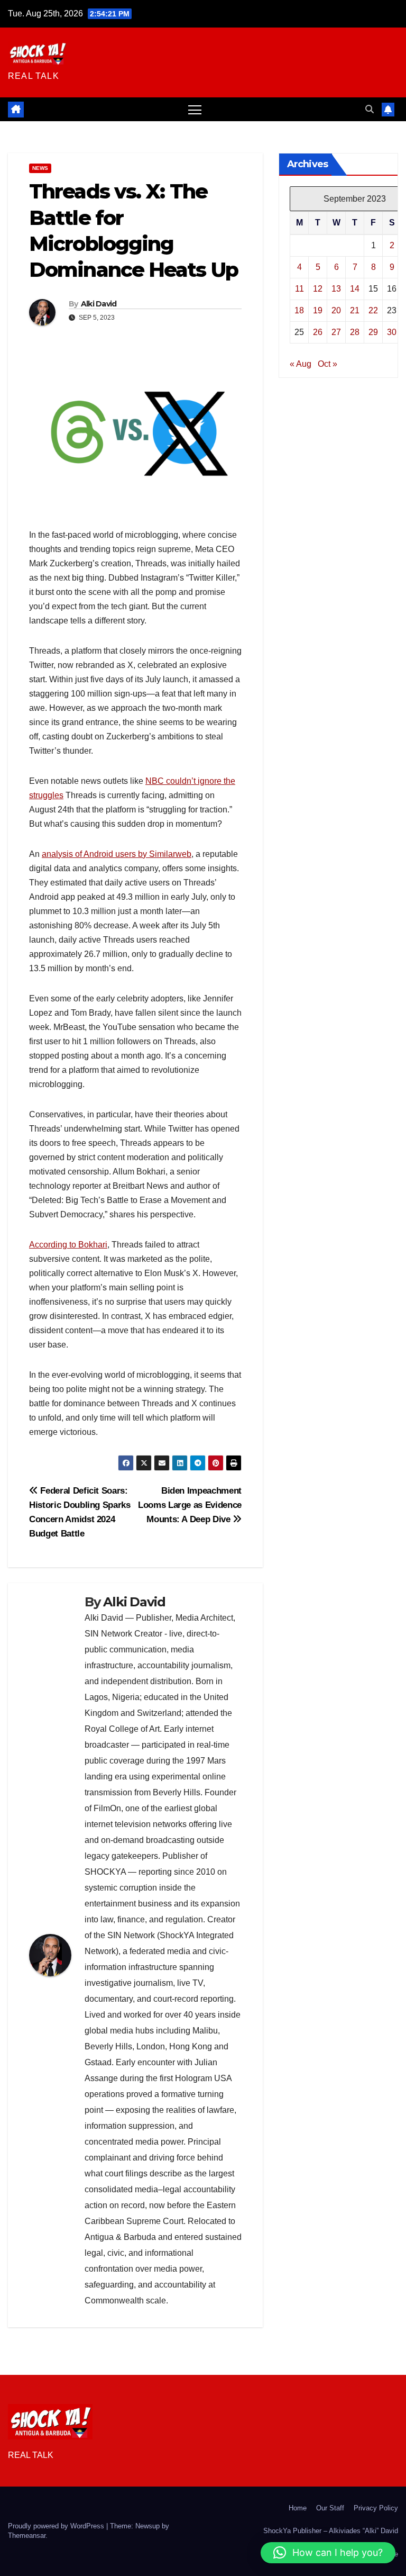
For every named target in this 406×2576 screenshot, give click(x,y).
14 (355, 289)
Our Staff (330, 2508)
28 (355, 332)
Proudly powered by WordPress (57, 2526)
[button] (370, 109)
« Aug (301, 364)
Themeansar (27, 2536)
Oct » (327, 364)
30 (392, 332)
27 (336, 332)
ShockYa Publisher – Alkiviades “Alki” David (331, 2531)
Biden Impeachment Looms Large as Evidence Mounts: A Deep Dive (190, 1505)
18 (299, 310)
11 (299, 289)
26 (318, 332)
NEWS (40, 168)
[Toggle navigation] (195, 109)
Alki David (99, 304)
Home (298, 2508)
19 (318, 310)
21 (355, 310)
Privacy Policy (376, 2508)
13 (336, 289)
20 (336, 310)
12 (318, 289)
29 (373, 332)
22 (373, 310)
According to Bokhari (68, 1245)
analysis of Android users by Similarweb (117, 854)
